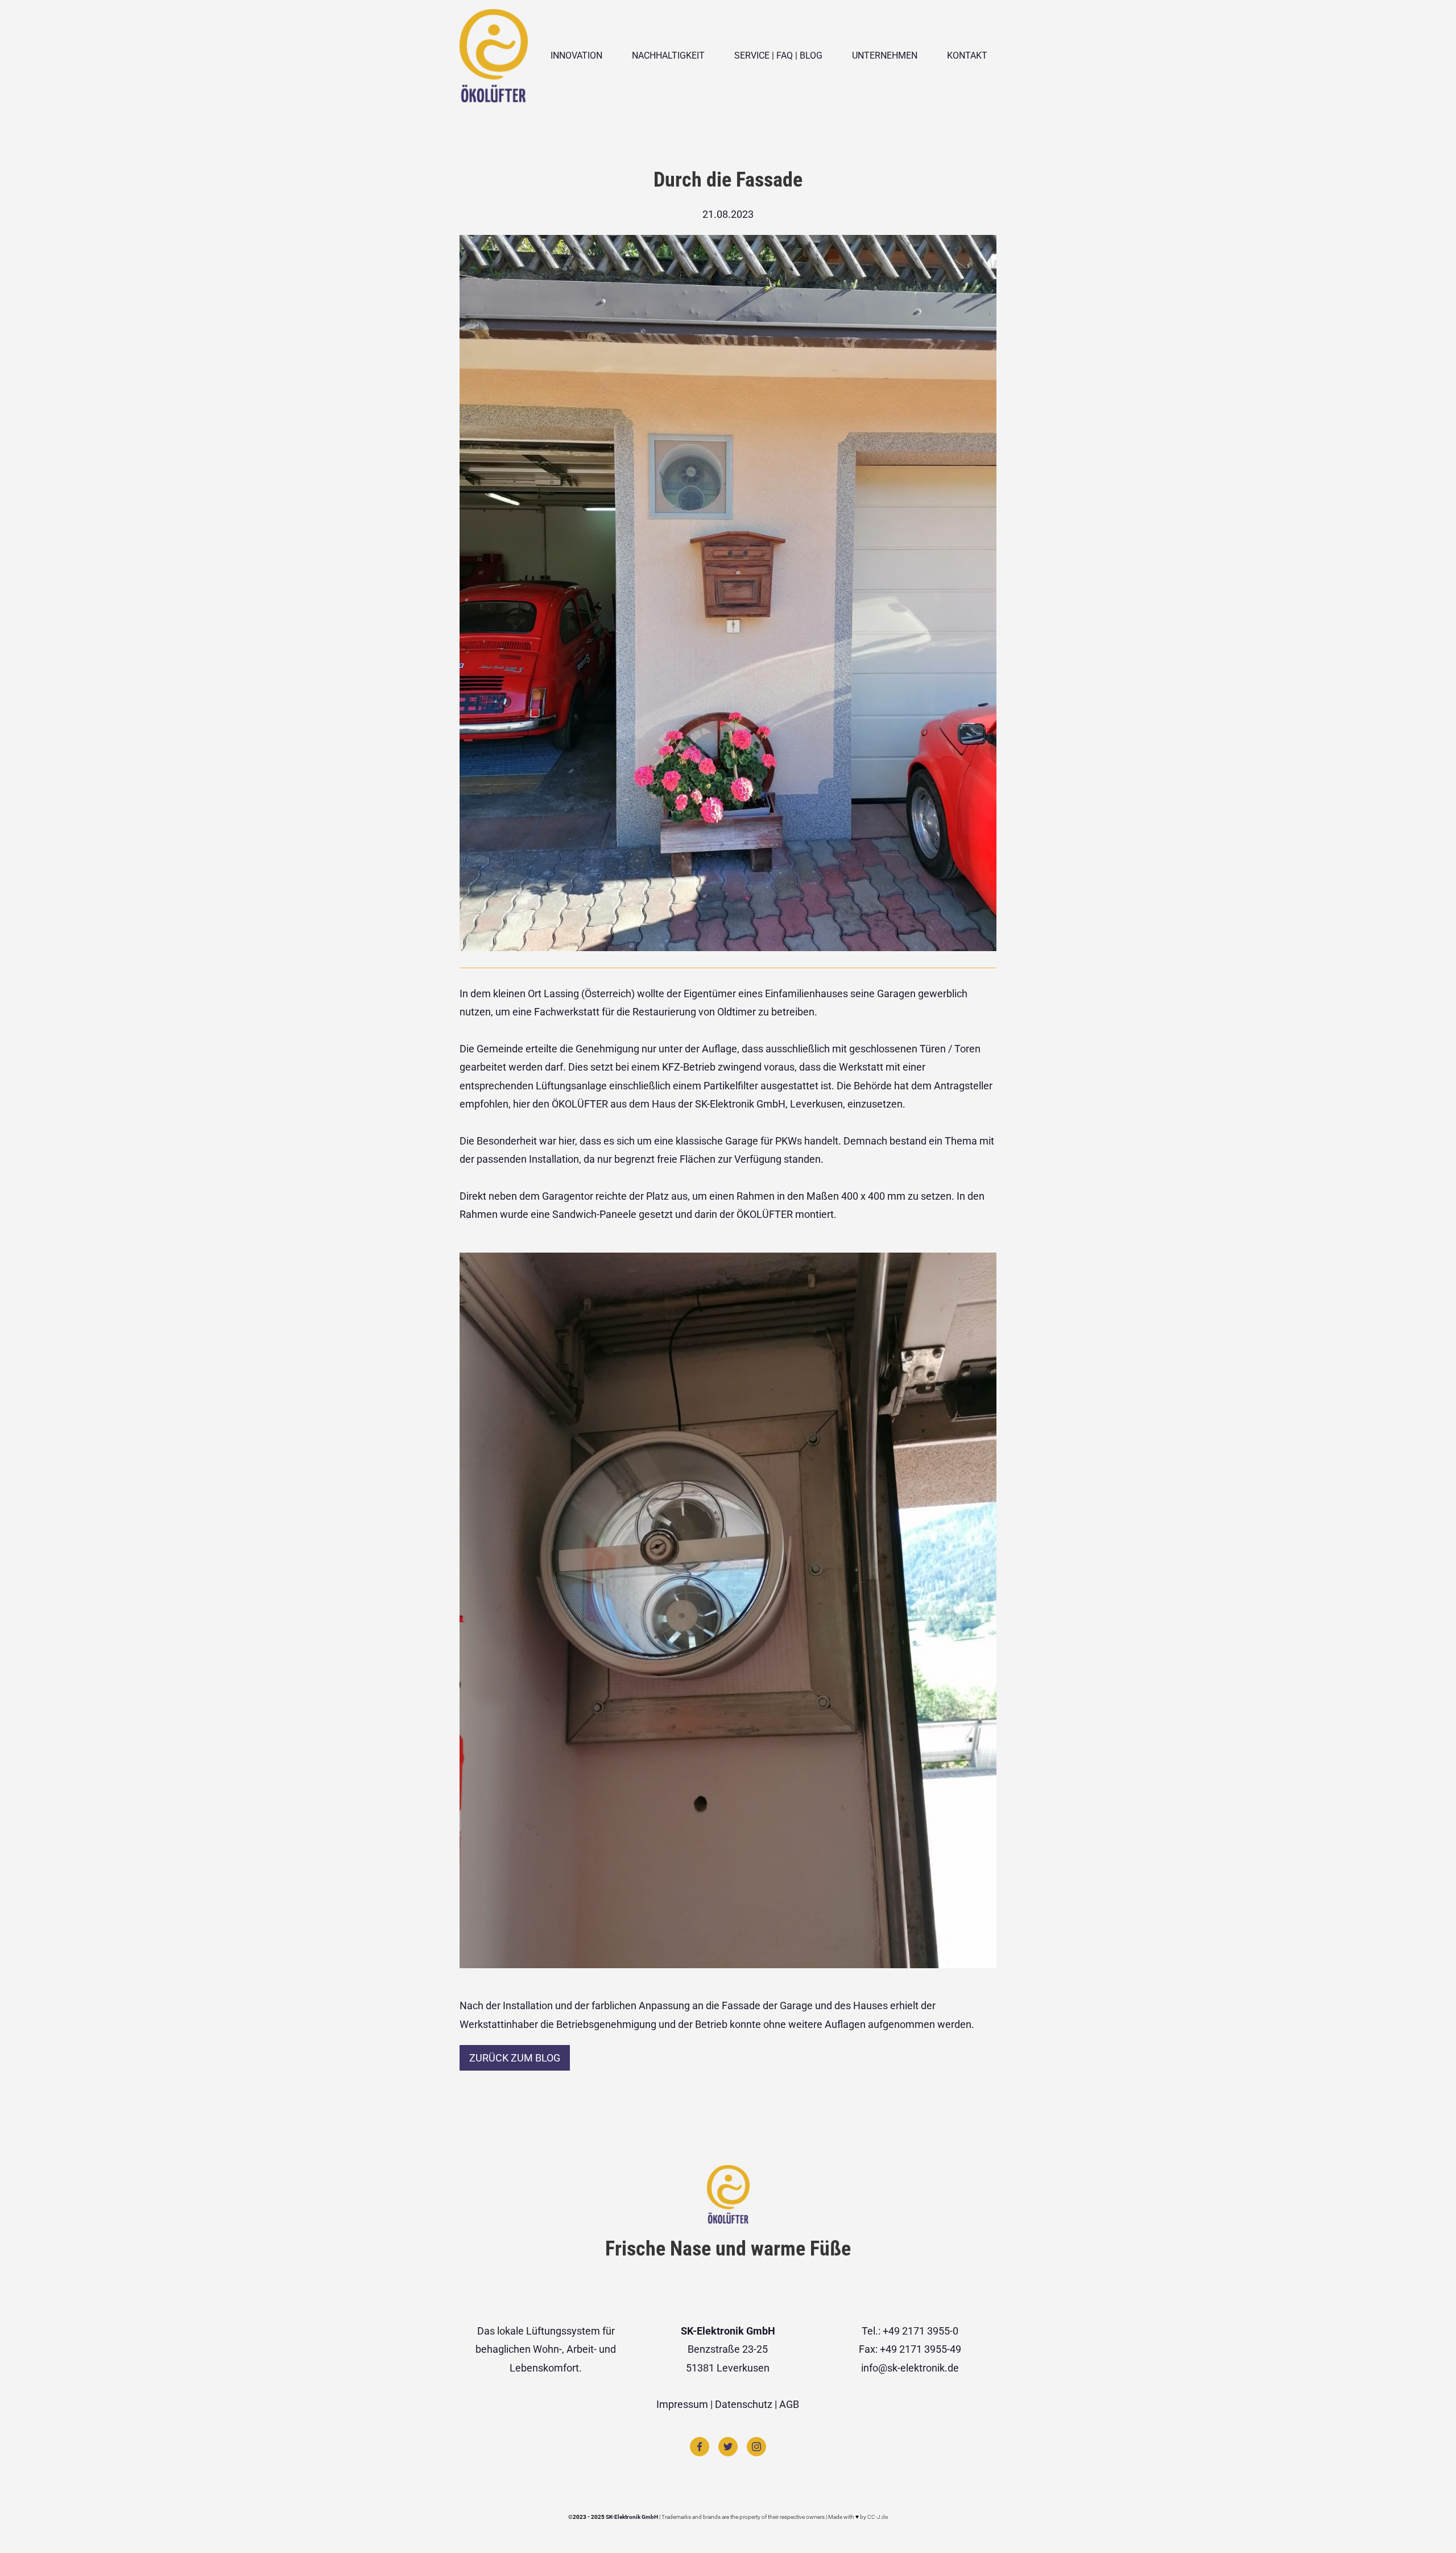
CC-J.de (877, 2517)
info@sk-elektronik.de (910, 2368)
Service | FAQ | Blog (778, 55)
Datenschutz (744, 2404)
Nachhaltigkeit (668, 55)
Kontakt (967, 55)
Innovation (576, 55)
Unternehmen (885, 55)
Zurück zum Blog (515, 2058)
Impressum (682, 2404)
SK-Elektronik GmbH (632, 2517)
